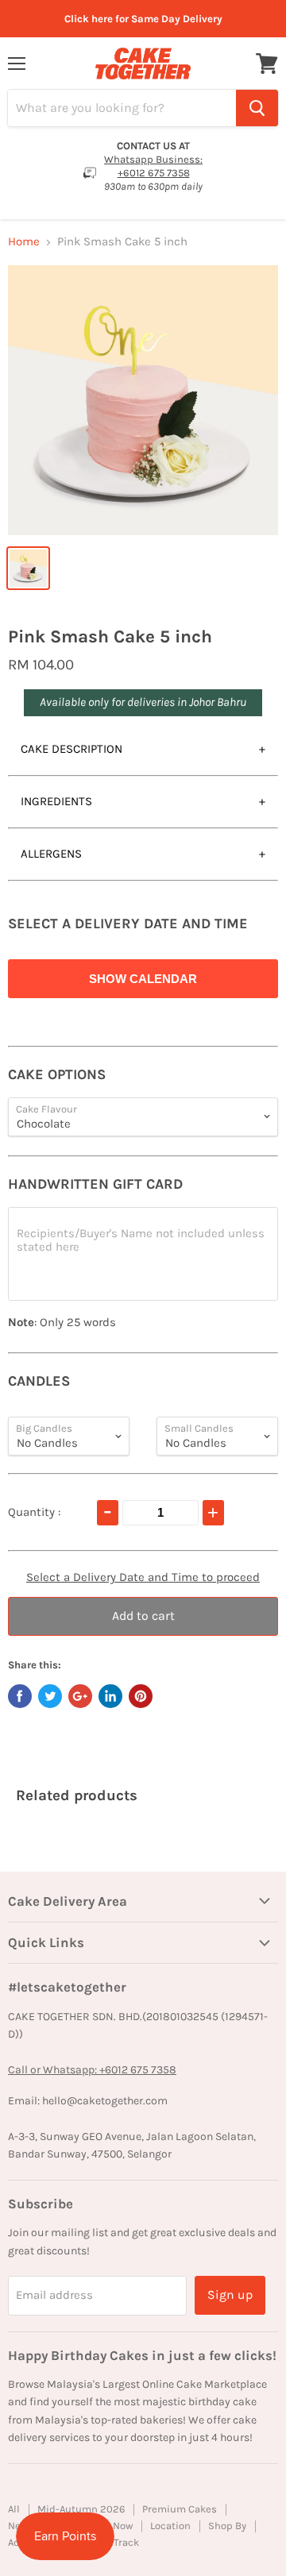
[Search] (257, 108)
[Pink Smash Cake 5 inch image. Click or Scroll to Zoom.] (143, 400)
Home (24, 242)
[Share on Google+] (80, 1696)
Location (170, 2526)
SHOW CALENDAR (143, 979)
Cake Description (71, 749)
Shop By (227, 2526)
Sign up (230, 2294)
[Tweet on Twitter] (50, 1696)
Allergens (51, 854)
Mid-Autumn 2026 (81, 2509)
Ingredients (56, 801)
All (14, 2509)
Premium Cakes (180, 2509)
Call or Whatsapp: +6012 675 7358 (92, 2070)
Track (126, 2542)
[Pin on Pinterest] (141, 1696)
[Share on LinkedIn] (110, 1696)
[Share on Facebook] (20, 1696)
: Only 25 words (62, 1323)
